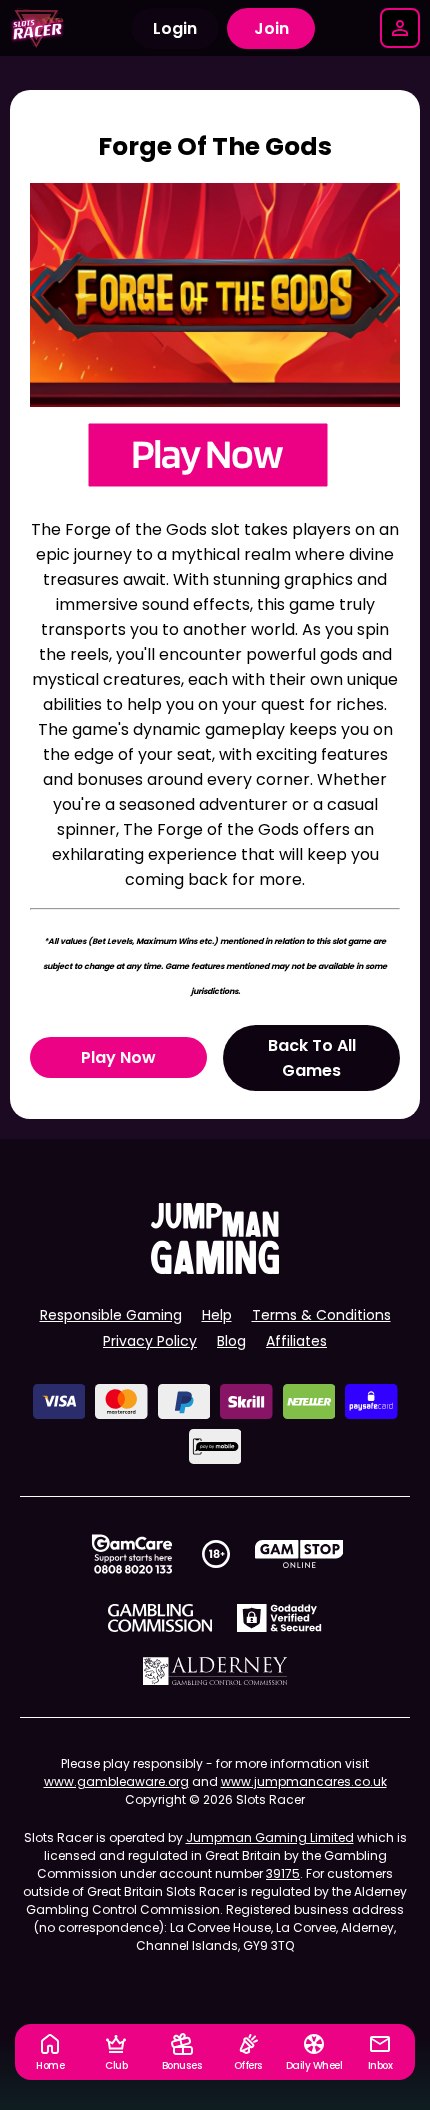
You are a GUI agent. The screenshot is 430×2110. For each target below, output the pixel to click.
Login (175, 28)
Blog (231, 1341)
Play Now (118, 1057)
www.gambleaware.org (116, 1781)
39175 (283, 1873)
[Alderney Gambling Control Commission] (215, 1671)
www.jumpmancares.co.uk (304, 1781)
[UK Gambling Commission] (160, 1618)
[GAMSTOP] (299, 1554)
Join (271, 28)
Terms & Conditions (321, 1315)
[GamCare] (132, 1554)
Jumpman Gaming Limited (270, 1837)
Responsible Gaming (111, 1315)
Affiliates (296, 1341)
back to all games (312, 1058)
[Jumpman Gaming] (215, 1268)
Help (217, 1315)
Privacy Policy (150, 1341)
